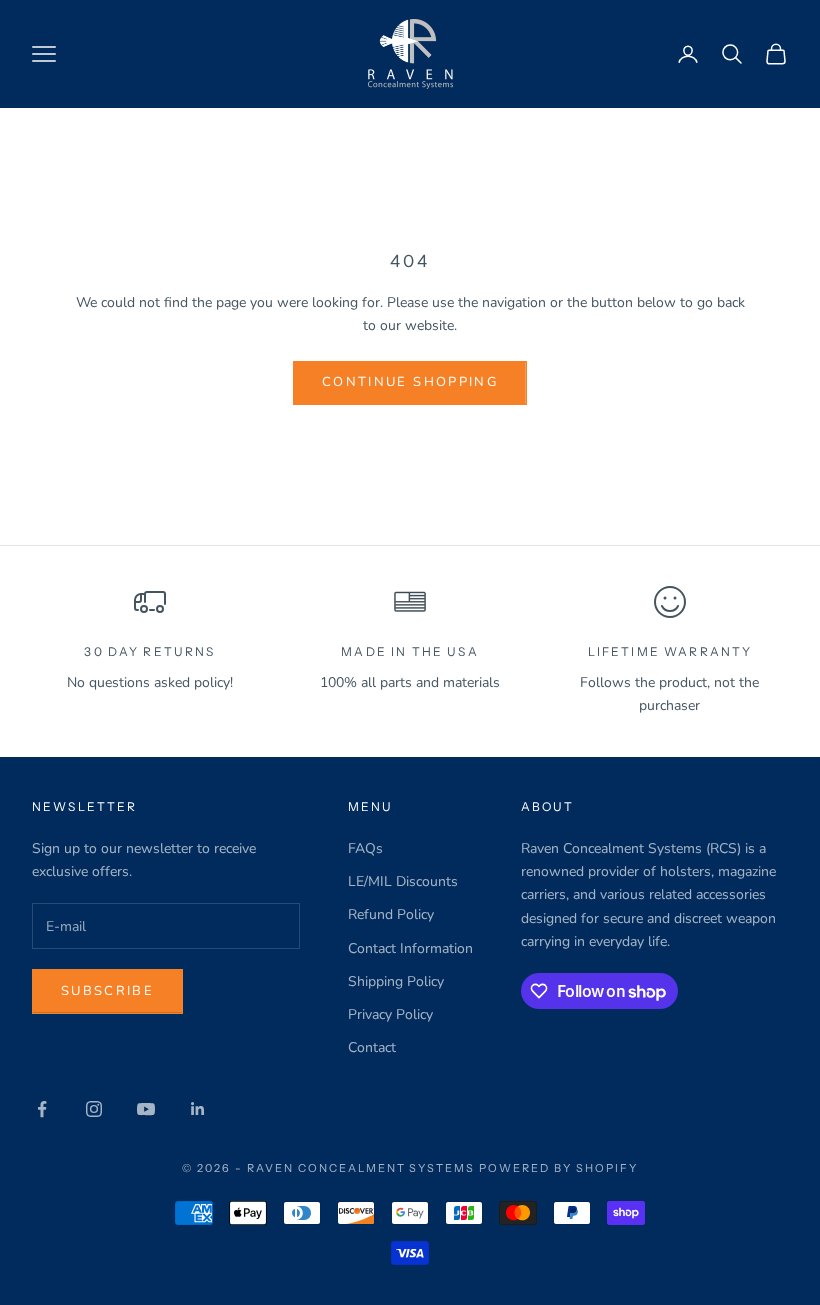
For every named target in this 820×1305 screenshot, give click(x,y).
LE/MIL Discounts (403, 881)
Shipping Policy (396, 981)
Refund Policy (391, 914)
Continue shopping (410, 382)
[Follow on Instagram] (94, 1109)
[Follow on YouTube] (146, 1109)
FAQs (365, 848)
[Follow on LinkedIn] (198, 1109)
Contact (372, 1047)
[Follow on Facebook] (42, 1109)
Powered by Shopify (558, 1168)
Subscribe (107, 991)
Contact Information (410, 948)
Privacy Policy (390, 1014)
